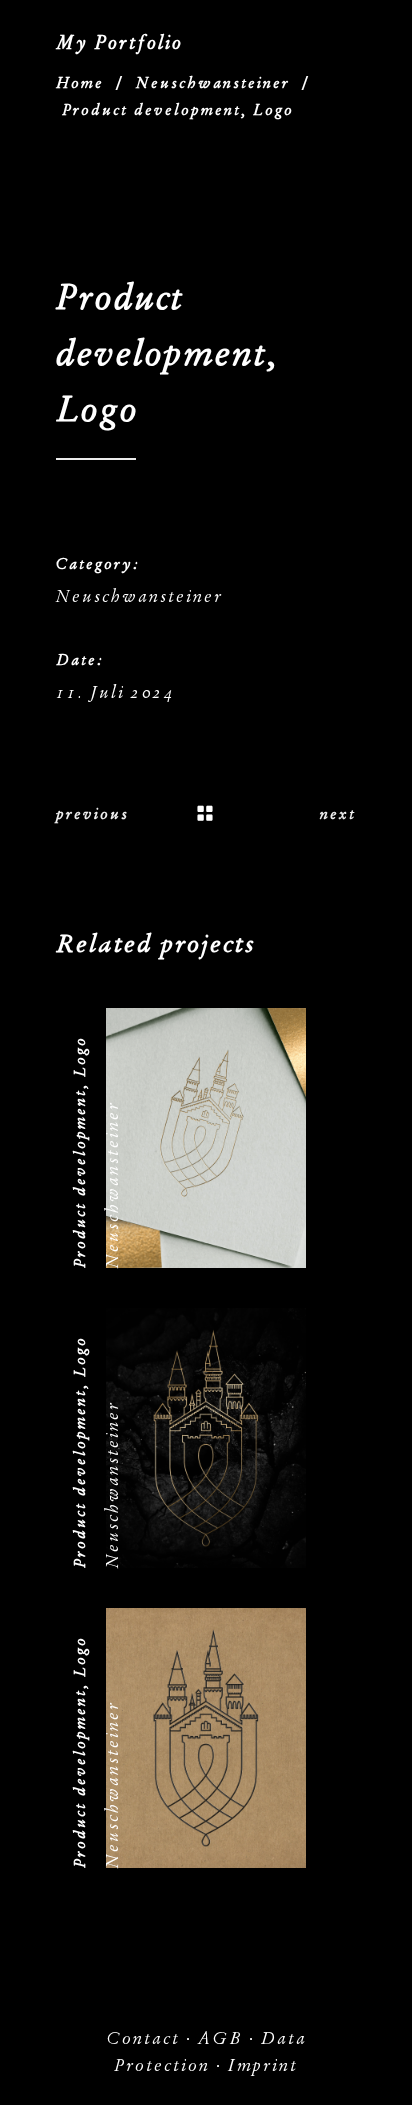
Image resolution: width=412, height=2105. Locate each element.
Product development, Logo (80, 1152)
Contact (143, 2038)
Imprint (263, 2065)
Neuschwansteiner (213, 83)
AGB (220, 2038)
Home (80, 83)
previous (92, 814)
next (338, 814)
